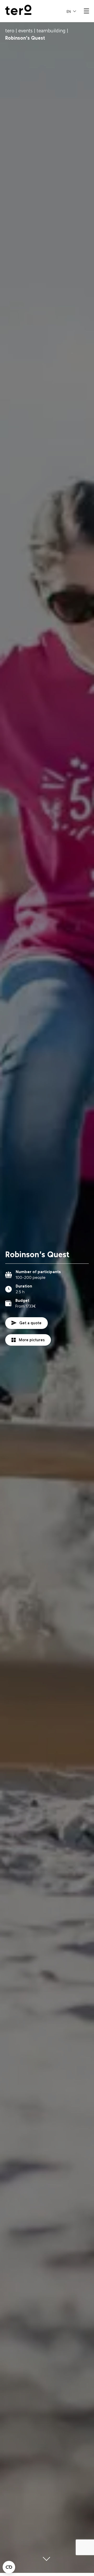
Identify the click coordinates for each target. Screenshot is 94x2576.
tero (10, 31)
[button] (71, 11)
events (25, 31)
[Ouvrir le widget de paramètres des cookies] (9, 2567)
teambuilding (51, 31)
